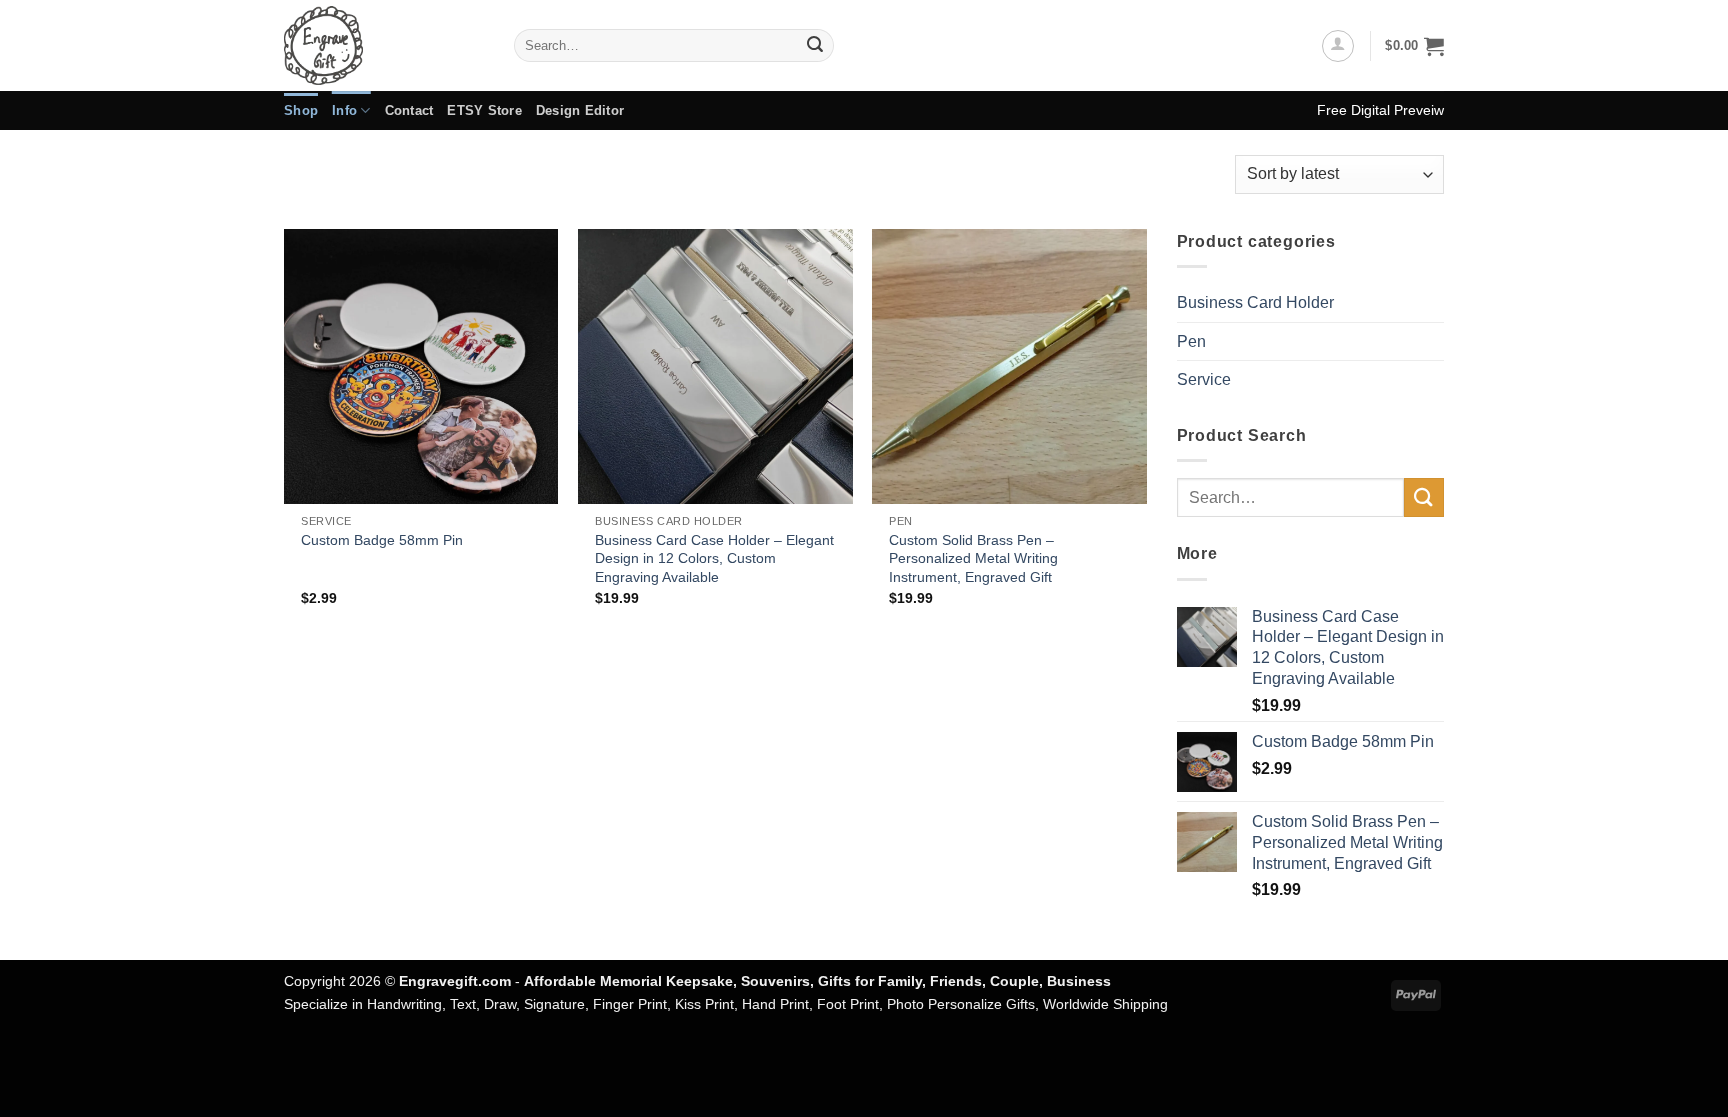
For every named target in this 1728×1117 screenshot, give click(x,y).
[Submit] (815, 46)
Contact (409, 110)
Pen (1191, 341)
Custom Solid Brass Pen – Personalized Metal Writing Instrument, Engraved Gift (973, 558)
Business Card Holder (1255, 302)
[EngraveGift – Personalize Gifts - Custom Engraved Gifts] (384, 45)
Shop (301, 110)
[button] (1338, 46)
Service (1204, 379)
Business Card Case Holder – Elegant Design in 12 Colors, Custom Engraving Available (714, 558)
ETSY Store (484, 110)
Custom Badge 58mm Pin (382, 540)
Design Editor (580, 110)
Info (344, 110)
